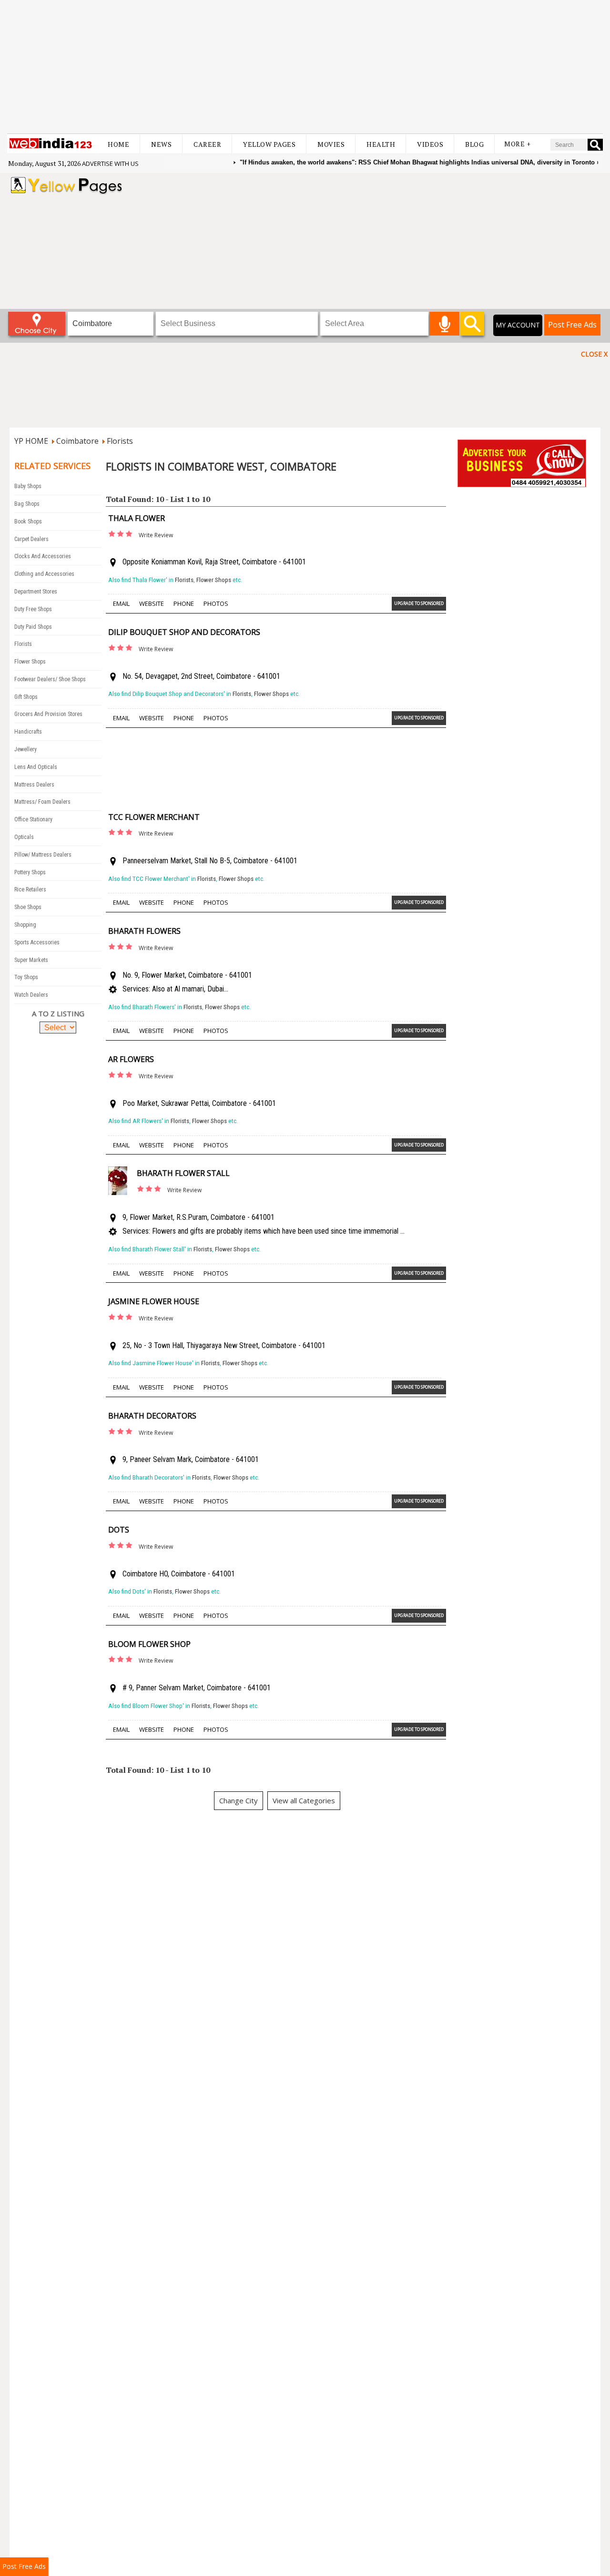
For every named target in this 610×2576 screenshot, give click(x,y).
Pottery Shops (30, 872)
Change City (239, 1800)
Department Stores (36, 592)
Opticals (24, 837)
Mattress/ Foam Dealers (42, 802)
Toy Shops (26, 977)
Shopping (25, 925)
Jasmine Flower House (154, 1301)
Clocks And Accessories (43, 556)
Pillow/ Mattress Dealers (43, 855)
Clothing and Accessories (44, 574)
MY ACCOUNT (518, 325)
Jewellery (25, 749)
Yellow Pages (269, 144)
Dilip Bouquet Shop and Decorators (184, 632)
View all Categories (304, 1800)
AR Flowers (131, 1059)
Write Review (156, 535)
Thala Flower (137, 518)
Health (381, 144)
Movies (331, 144)
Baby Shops (28, 486)
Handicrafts (28, 732)
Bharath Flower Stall (183, 1173)
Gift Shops (26, 697)
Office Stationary (33, 819)
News (161, 144)
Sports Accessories (37, 942)
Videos (430, 144)
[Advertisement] (305, 67)
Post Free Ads (572, 325)
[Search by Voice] (444, 324)
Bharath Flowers (144, 931)
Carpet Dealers (31, 539)
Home (118, 144)
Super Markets (31, 960)
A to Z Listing (58, 1013)
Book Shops (28, 521)
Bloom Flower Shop (149, 1644)
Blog (474, 144)
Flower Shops (30, 662)
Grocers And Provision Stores (48, 714)
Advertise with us (110, 164)
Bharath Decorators (152, 1416)
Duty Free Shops (33, 609)
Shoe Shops (28, 907)
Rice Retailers (30, 889)
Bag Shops (27, 504)
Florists (120, 441)
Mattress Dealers (34, 785)
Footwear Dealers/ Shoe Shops (50, 679)
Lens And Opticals (36, 767)
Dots (119, 1530)
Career (207, 144)
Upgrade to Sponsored (419, 603)
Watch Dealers (31, 995)
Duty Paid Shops (33, 627)
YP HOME (31, 441)
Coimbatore (77, 441)
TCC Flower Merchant (154, 817)
